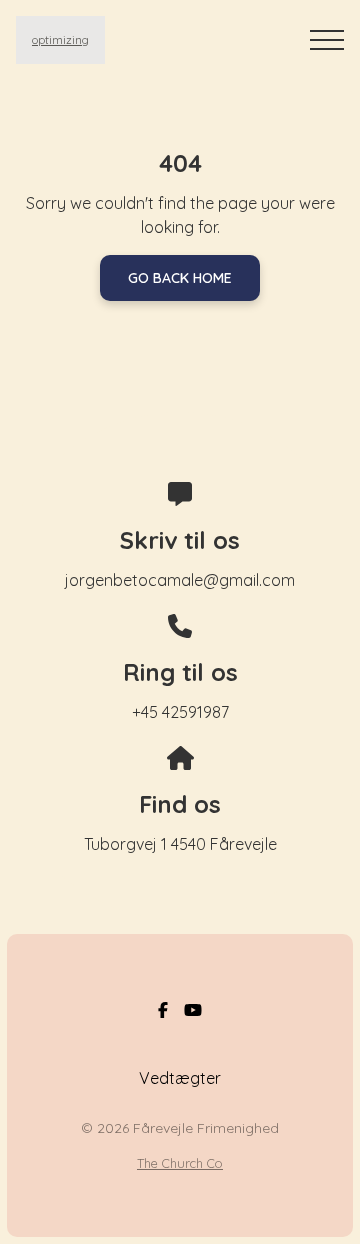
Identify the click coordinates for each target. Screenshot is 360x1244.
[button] (327, 40)
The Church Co (180, 1163)
